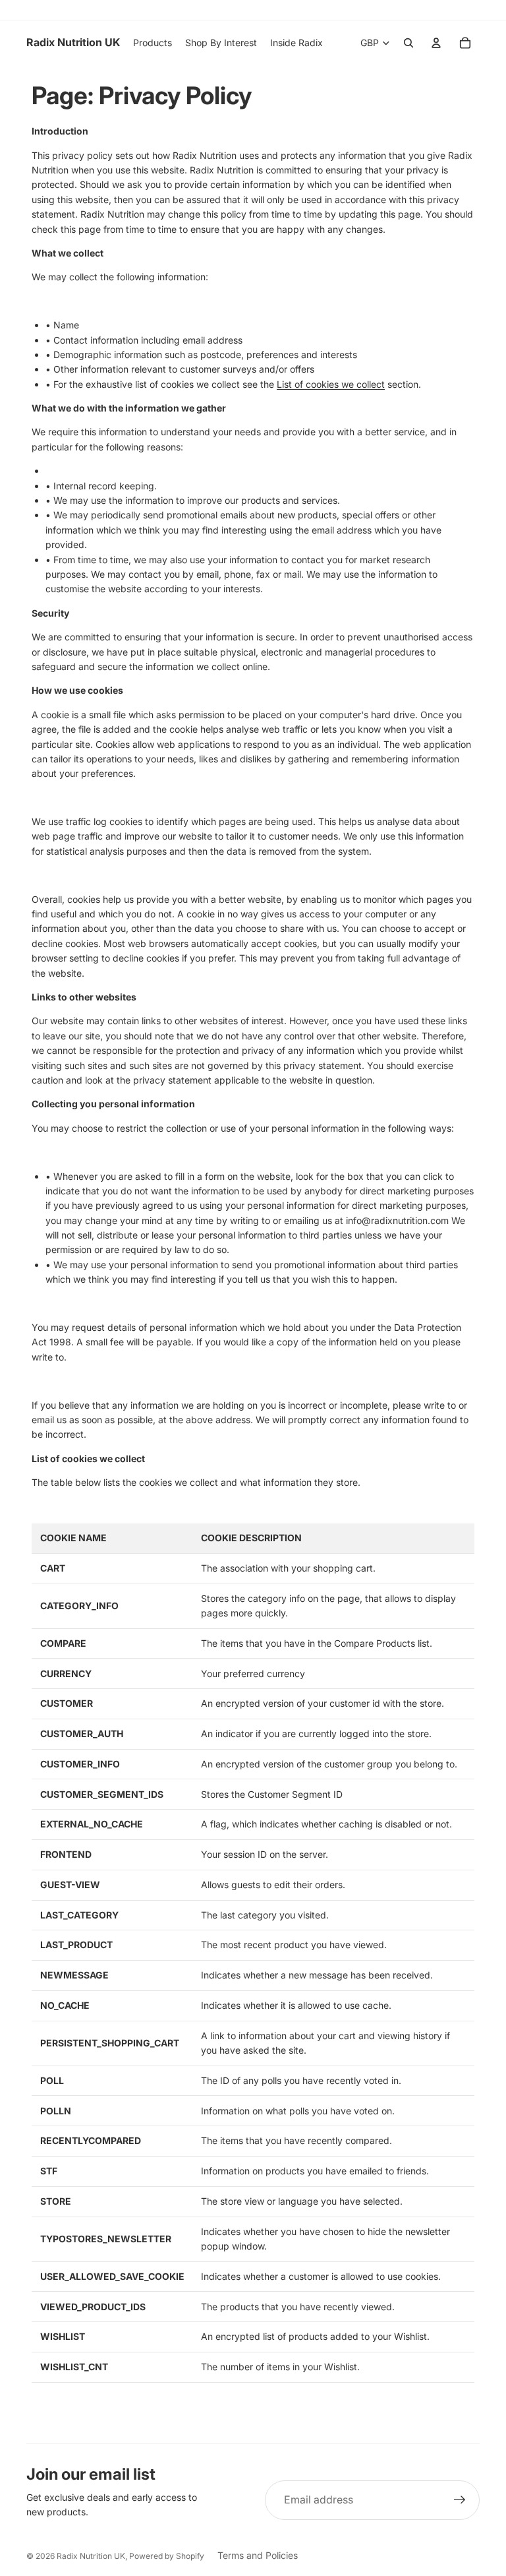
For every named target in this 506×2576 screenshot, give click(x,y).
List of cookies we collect (331, 384)
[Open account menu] (436, 43)
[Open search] (408, 43)
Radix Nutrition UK (91, 2556)
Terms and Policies (258, 2555)
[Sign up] (460, 2500)
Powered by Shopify (167, 2556)
